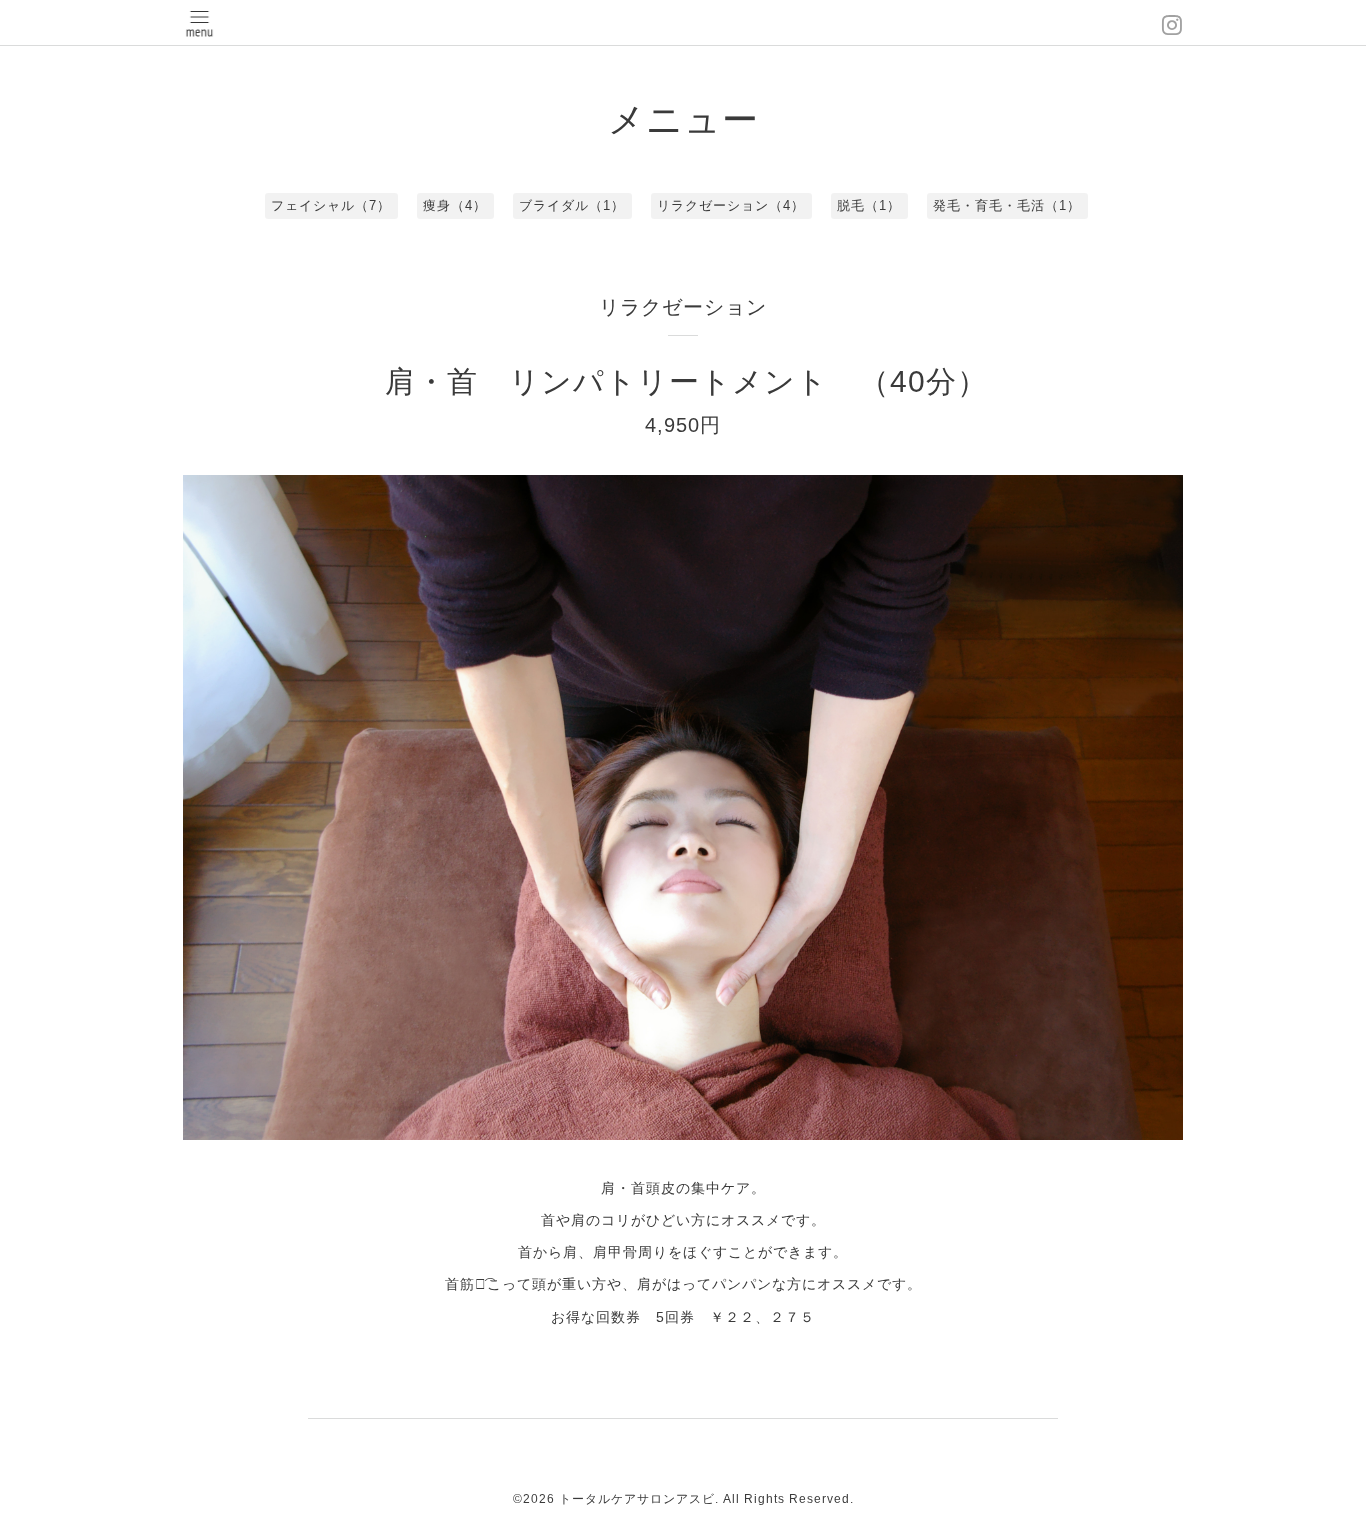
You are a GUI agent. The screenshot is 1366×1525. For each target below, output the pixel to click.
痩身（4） (455, 205)
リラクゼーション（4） (731, 205)
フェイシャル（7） (331, 205)
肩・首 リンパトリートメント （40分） (686, 381)
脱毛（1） (869, 205)
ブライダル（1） (572, 205)
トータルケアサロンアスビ (637, 1499)
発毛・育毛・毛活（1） (1007, 205)
